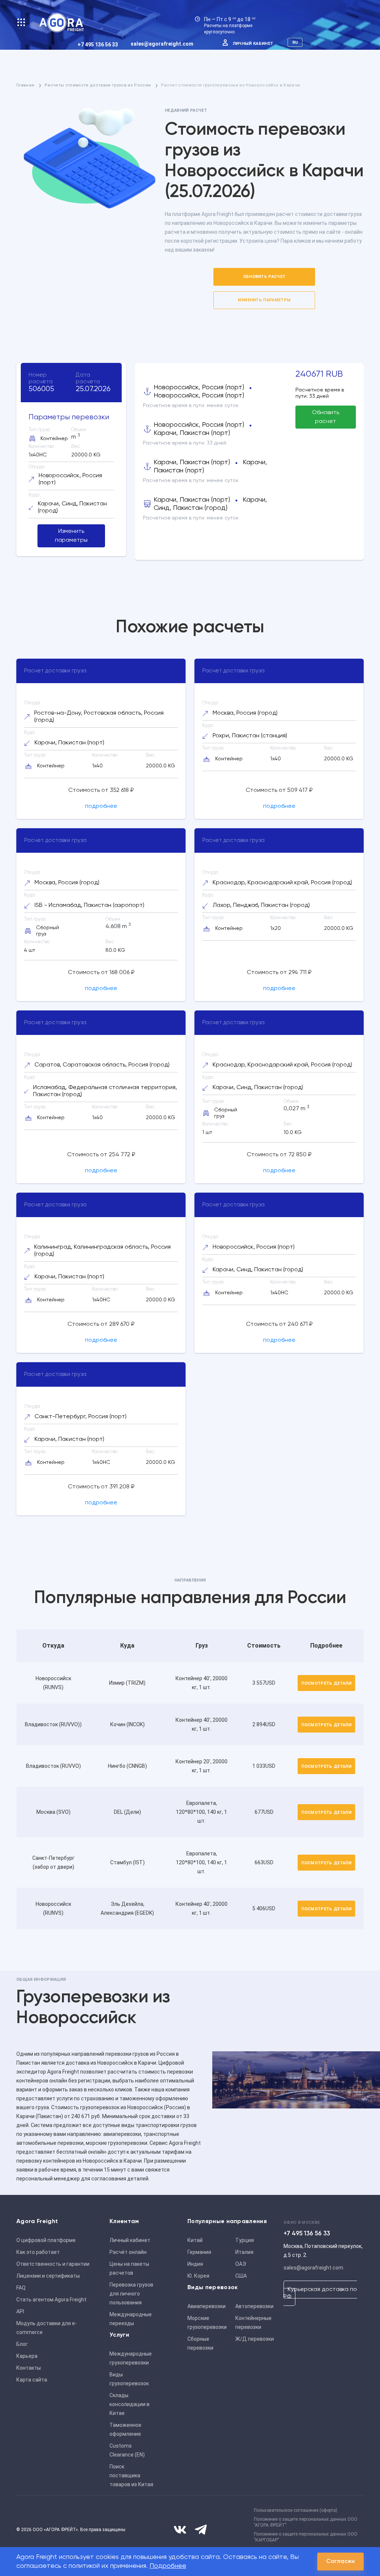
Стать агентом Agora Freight (51, 2300)
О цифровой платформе (46, 2240)
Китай (195, 2240)
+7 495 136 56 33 (98, 45)
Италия (244, 2252)
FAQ (21, 2288)
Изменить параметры (264, 300)
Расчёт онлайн (128, 2252)
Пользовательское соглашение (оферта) (296, 2510)
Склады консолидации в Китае (130, 2404)
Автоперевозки (254, 2306)
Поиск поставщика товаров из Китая (131, 2475)
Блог (22, 2344)
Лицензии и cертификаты (48, 2276)
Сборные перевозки (200, 2343)
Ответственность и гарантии (53, 2264)
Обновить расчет (264, 277)
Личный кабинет (253, 44)
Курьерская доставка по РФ (320, 2293)
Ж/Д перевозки (255, 2339)
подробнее (101, 806)
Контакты (29, 2368)
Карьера (27, 2356)
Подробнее (168, 2566)
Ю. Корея (198, 2276)
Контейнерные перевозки (253, 2323)
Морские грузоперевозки (207, 2323)
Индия (195, 2264)
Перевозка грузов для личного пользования (131, 2294)
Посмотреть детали (326, 1683)
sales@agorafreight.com (162, 44)
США (241, 2276)
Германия (199, 2252)
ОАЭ (241, 2264)
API (20, 2311)
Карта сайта (32, 2380)
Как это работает (38, 2252)
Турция (245, 2240)
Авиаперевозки (207, 2306)
